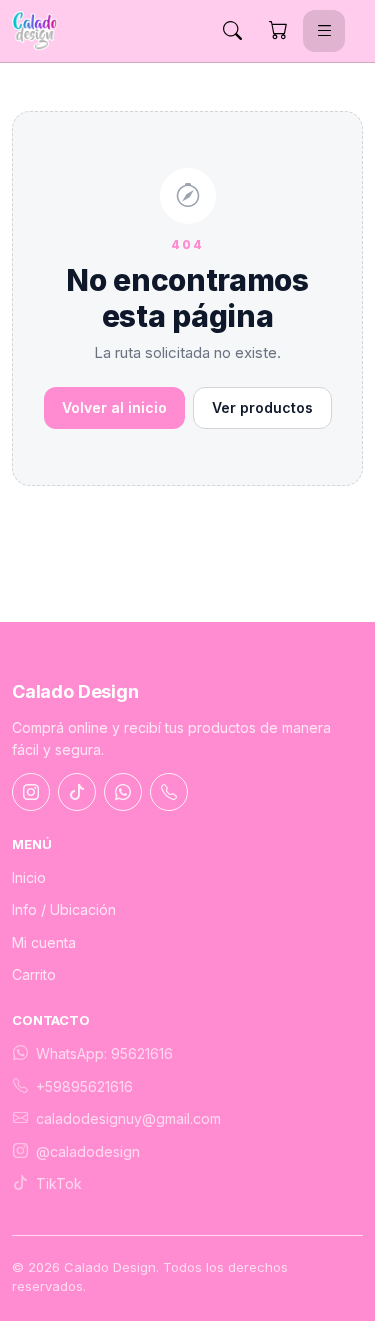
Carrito (34, 974)
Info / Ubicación (64, 909)
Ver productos (262, 407)
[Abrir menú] (324, 31)
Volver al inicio (114, 407)
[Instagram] (31, 792)
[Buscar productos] (232, 31)
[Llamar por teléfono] (169, 792)
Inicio (29, 877)
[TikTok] (77, 792)
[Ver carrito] (278, 31)
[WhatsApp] (123, 792)
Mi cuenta (44, 942)
